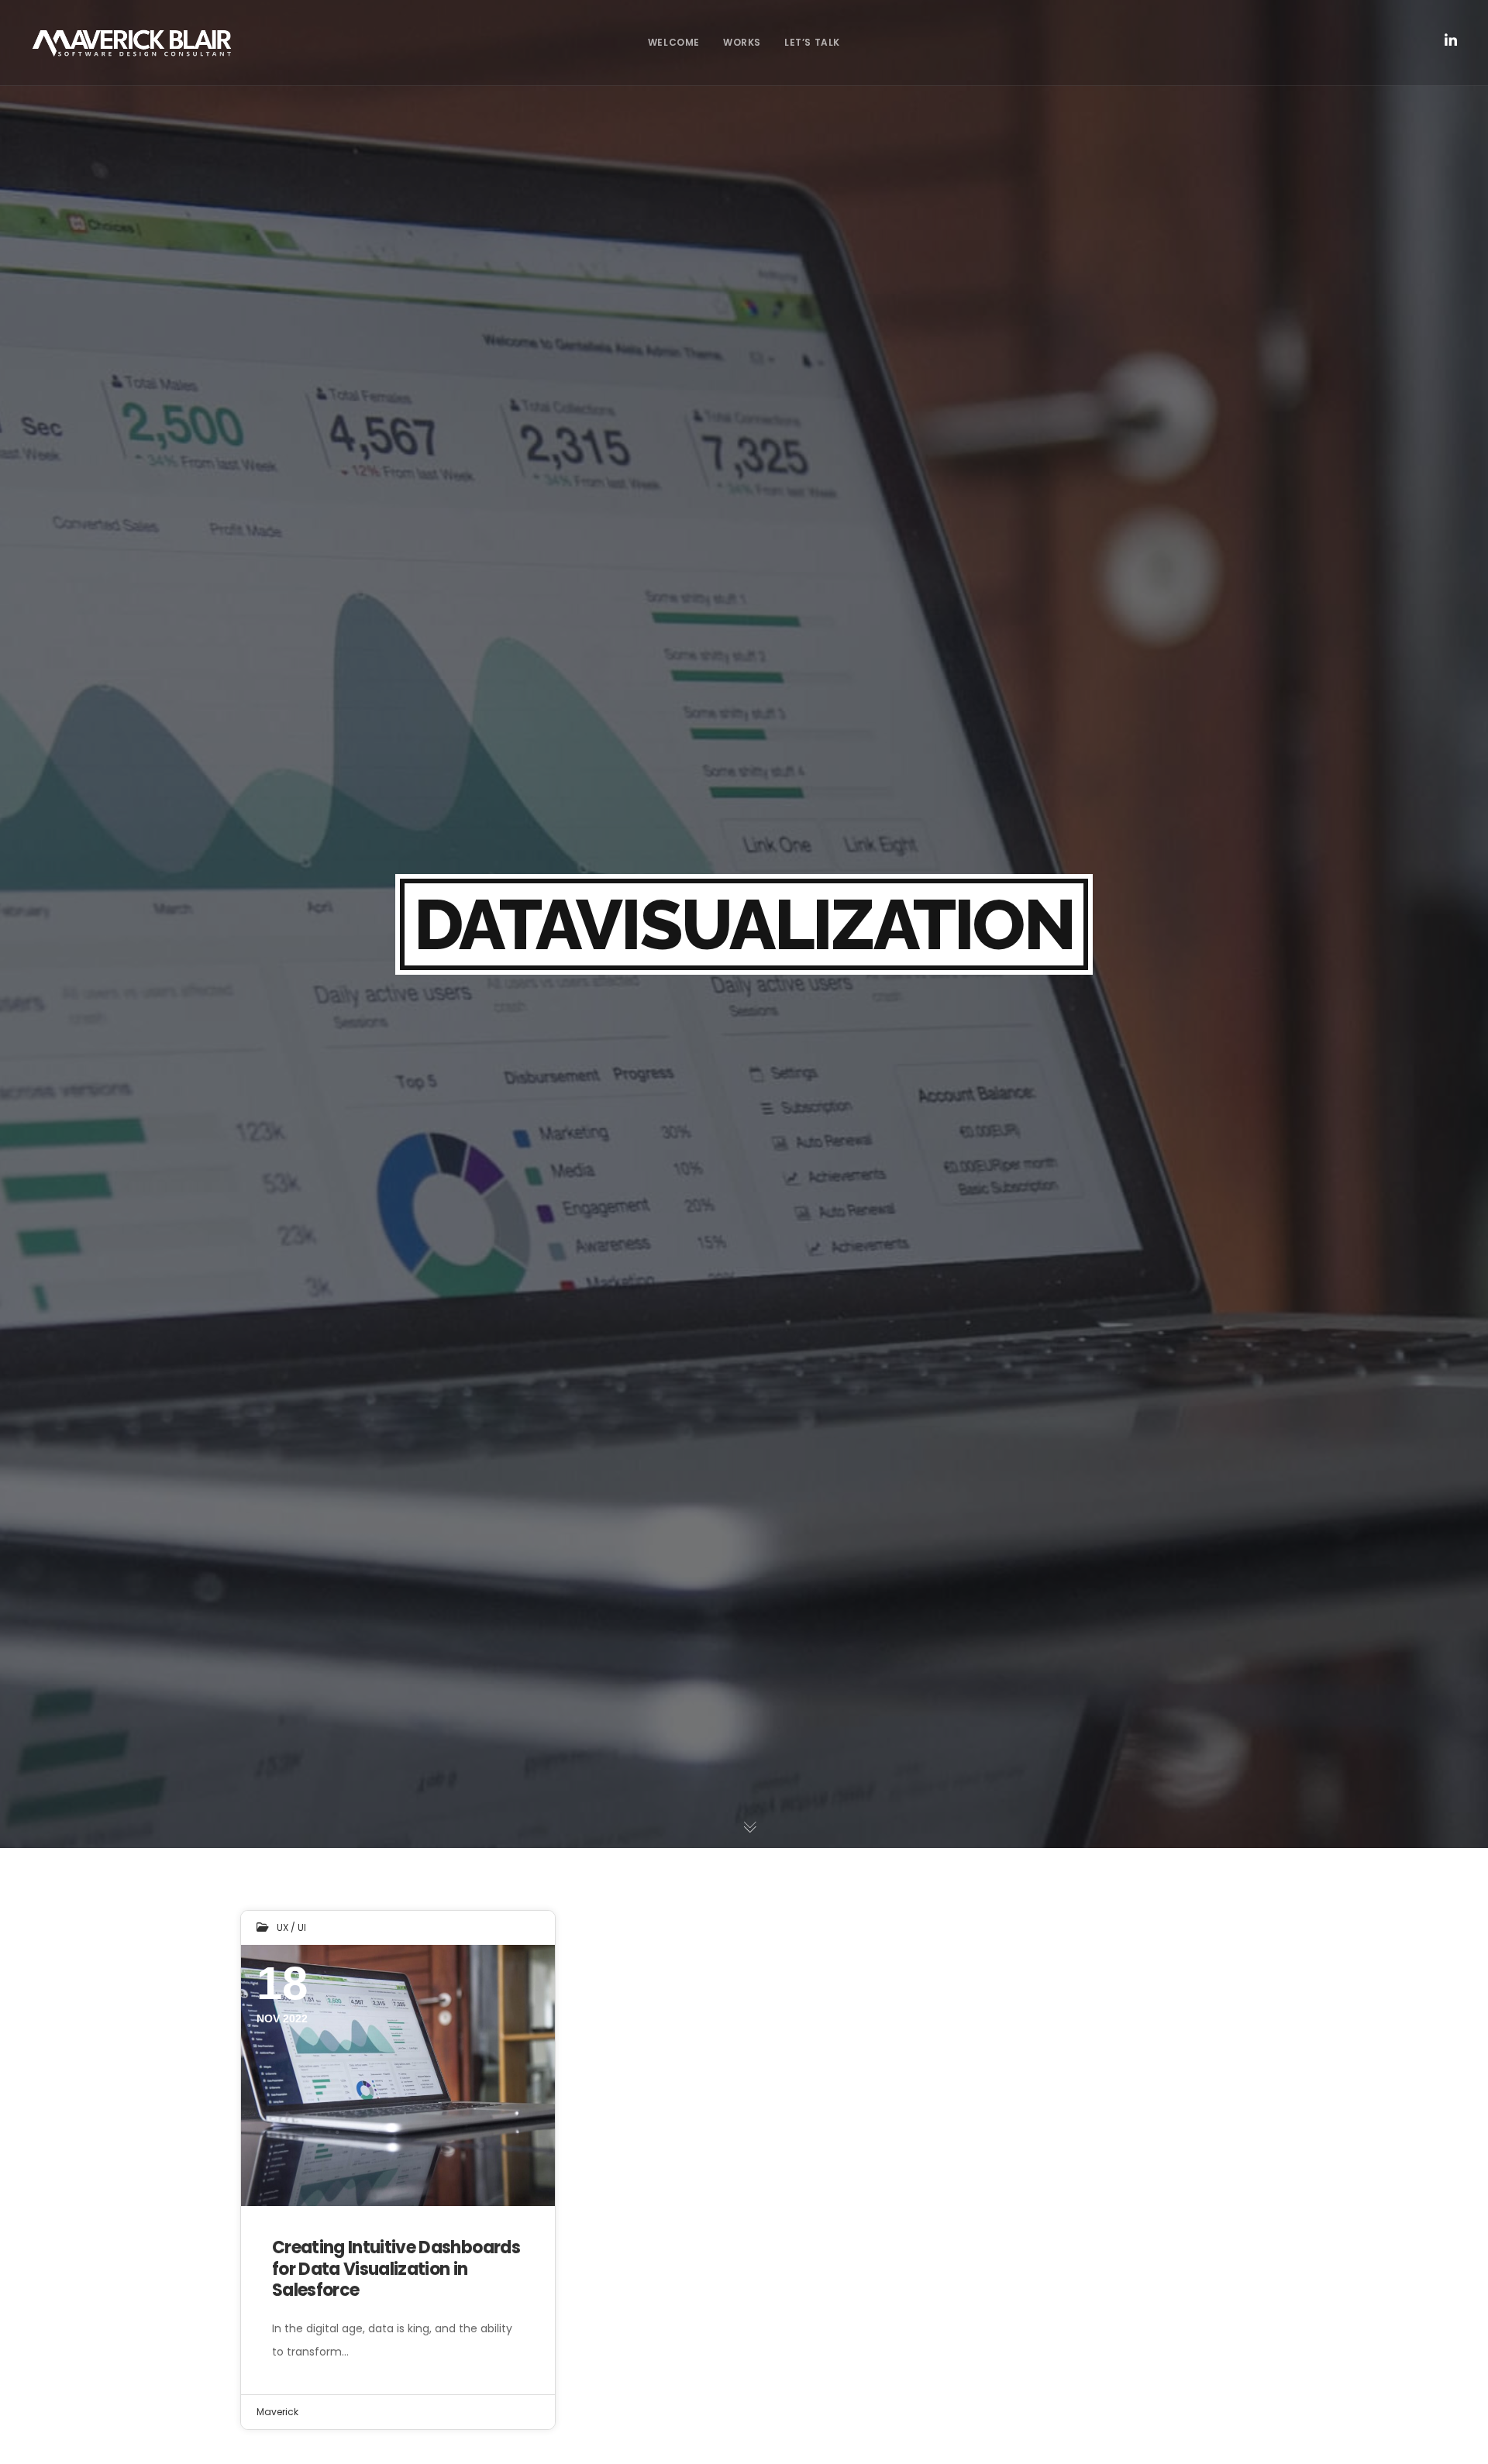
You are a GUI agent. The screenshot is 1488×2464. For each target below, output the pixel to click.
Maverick (277, 2412)
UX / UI (291, 1927)
